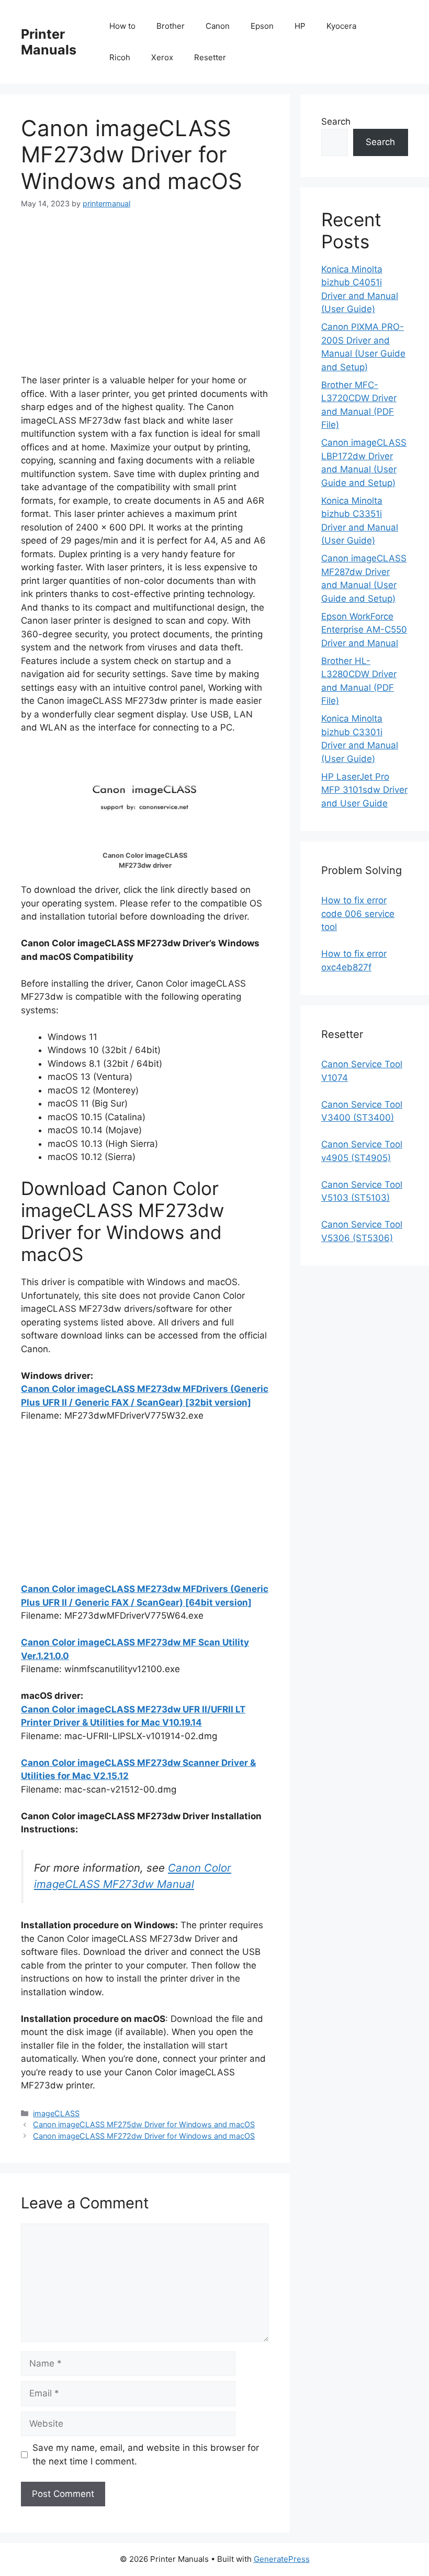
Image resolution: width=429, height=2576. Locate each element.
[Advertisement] (145, 301)
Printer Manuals (49, 42)
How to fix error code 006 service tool (358, 914)
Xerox (162, 57)
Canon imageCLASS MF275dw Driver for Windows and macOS (144, 2124)
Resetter (210, 57)
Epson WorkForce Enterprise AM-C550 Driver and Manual (364, 630)
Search (336, 121)
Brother (171, 26)
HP (300, 26)
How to (122, 26)
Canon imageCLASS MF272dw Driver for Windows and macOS (144, 2136)
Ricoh (120, 57)
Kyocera (341, 26)
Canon (218, 26)
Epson (262, 26)
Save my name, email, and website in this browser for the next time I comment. (146, 2455)
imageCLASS (56, 2113)
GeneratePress (282, 2559)
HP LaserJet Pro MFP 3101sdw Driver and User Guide (364, 790)
